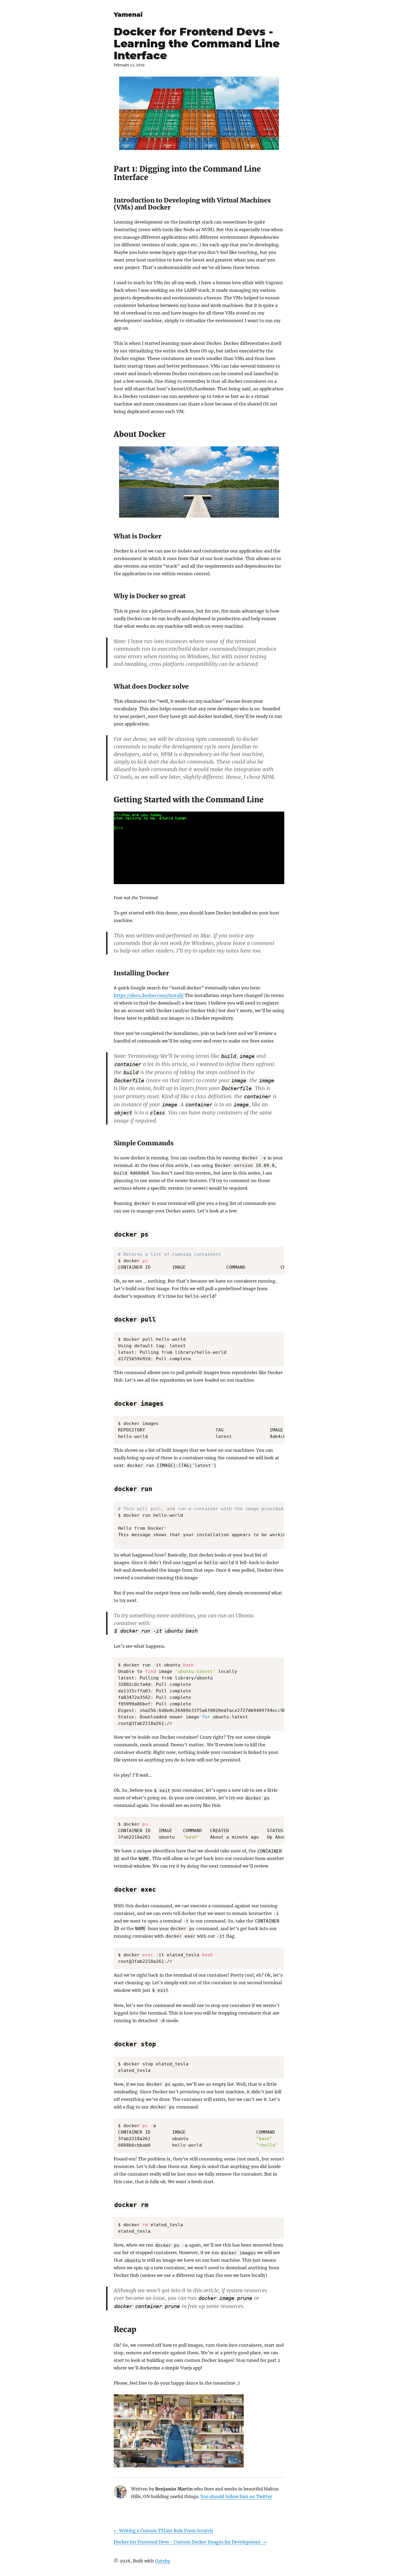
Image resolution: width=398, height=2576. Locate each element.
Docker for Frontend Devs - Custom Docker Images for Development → (190, 2542)
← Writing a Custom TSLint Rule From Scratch (163, 2531)
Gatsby (163, 2561)
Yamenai (128, 15)
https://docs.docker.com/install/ (149, 995)
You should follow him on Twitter (236, 2496)
